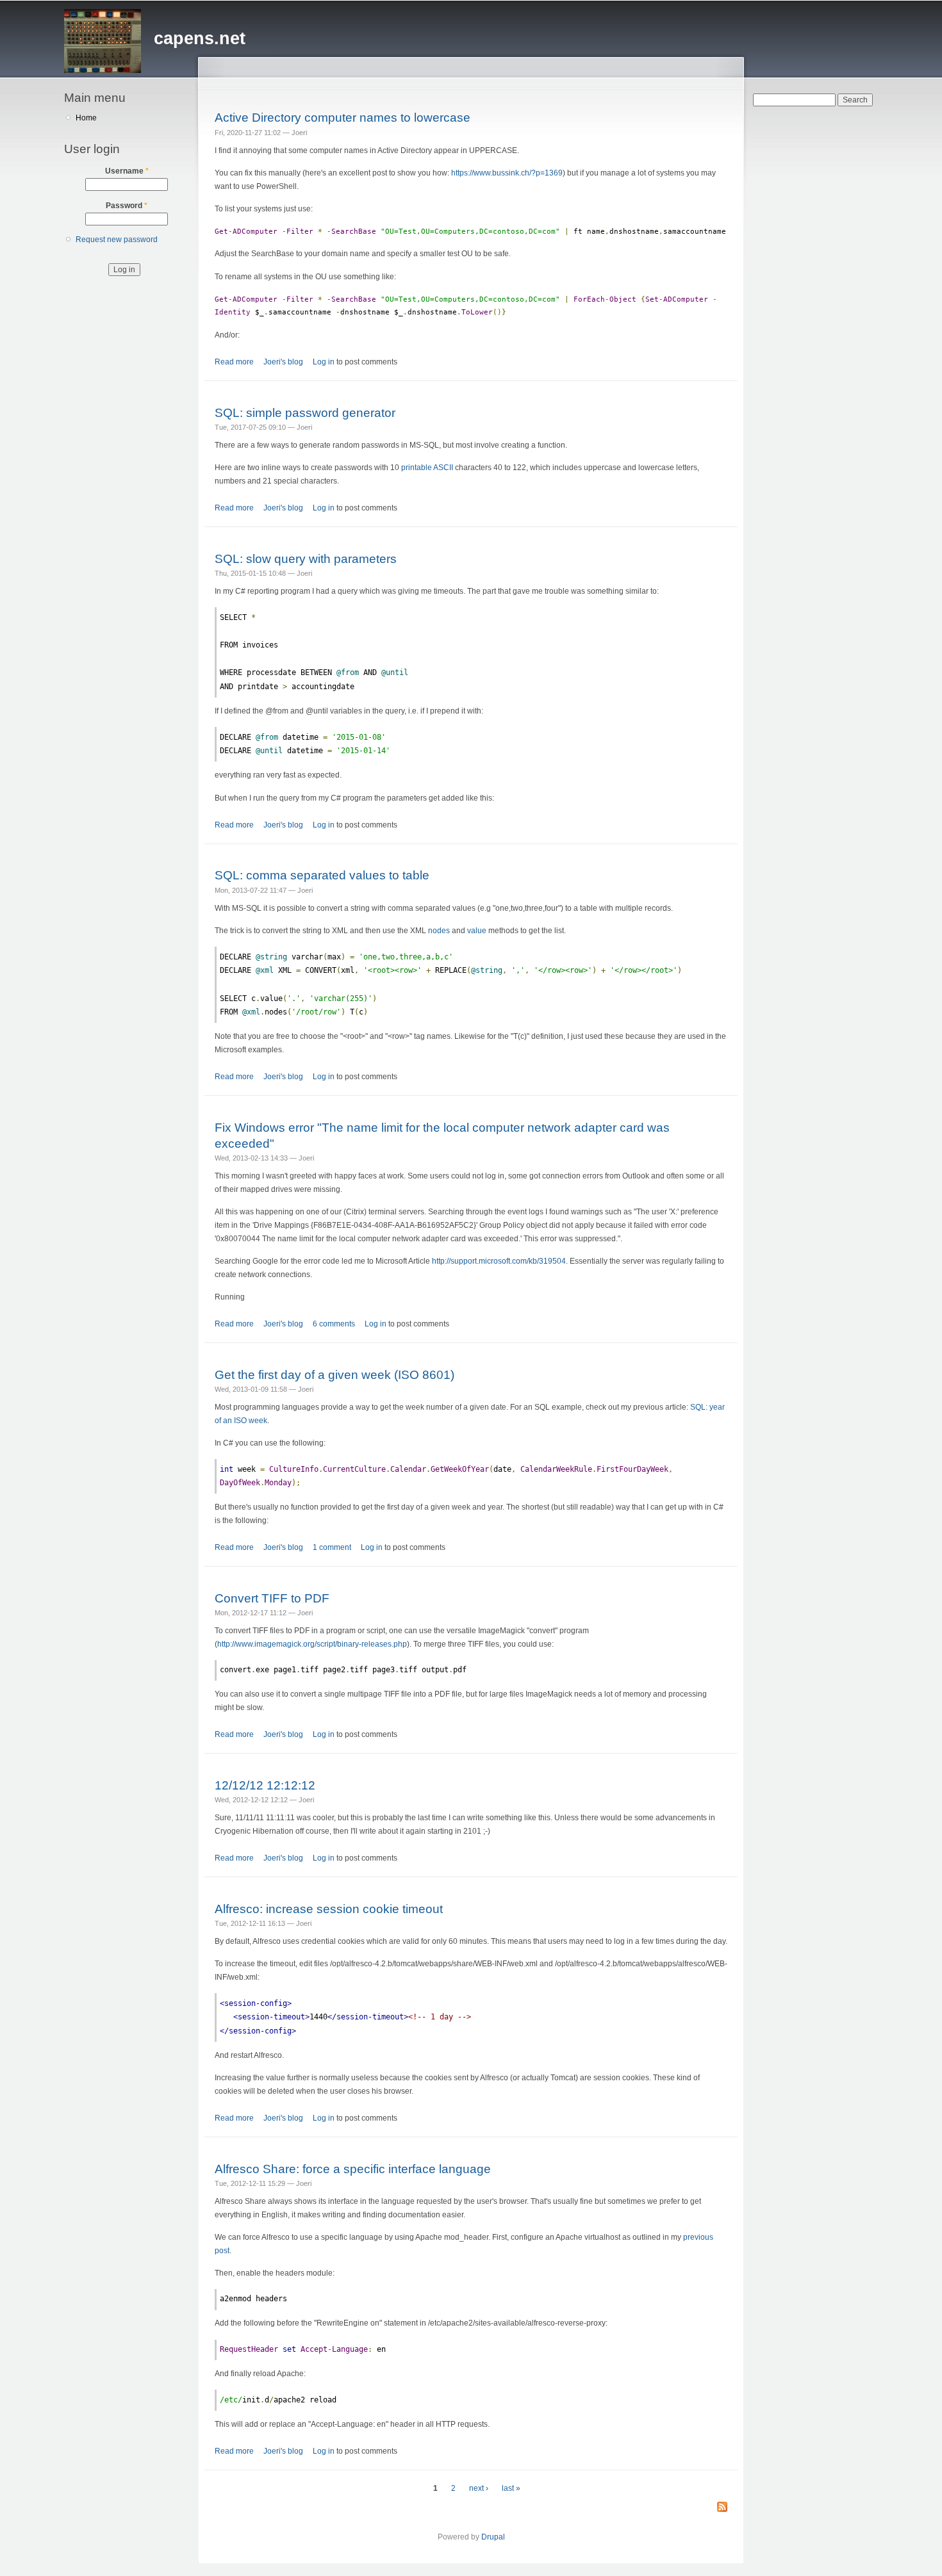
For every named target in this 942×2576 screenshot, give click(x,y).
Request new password (117, 240)
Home (86, 118)
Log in (324, 362)
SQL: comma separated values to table (322, 875)
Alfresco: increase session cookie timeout (329, 1909)
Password (127, 206)
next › (479, 2488)
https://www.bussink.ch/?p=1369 (507, 173)
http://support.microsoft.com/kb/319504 (499, 1261)
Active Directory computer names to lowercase (343, 117)
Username (127, 171)
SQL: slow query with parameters (306, 558)
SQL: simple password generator (305, 412)
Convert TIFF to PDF (272, 1598)
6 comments (334, 1324)
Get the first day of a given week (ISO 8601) (335, 1374)
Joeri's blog (283, 362)
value (477, 931)
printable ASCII (427, 468)
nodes (439, 931)
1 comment (332, 1547)
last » (511, 2488)
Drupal (493, 2537)
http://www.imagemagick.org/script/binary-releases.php (312, 1644)
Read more (234, 362)
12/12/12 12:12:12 (265, 1785)
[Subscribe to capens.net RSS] (722, 2508)
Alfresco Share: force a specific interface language (353, 2169)
